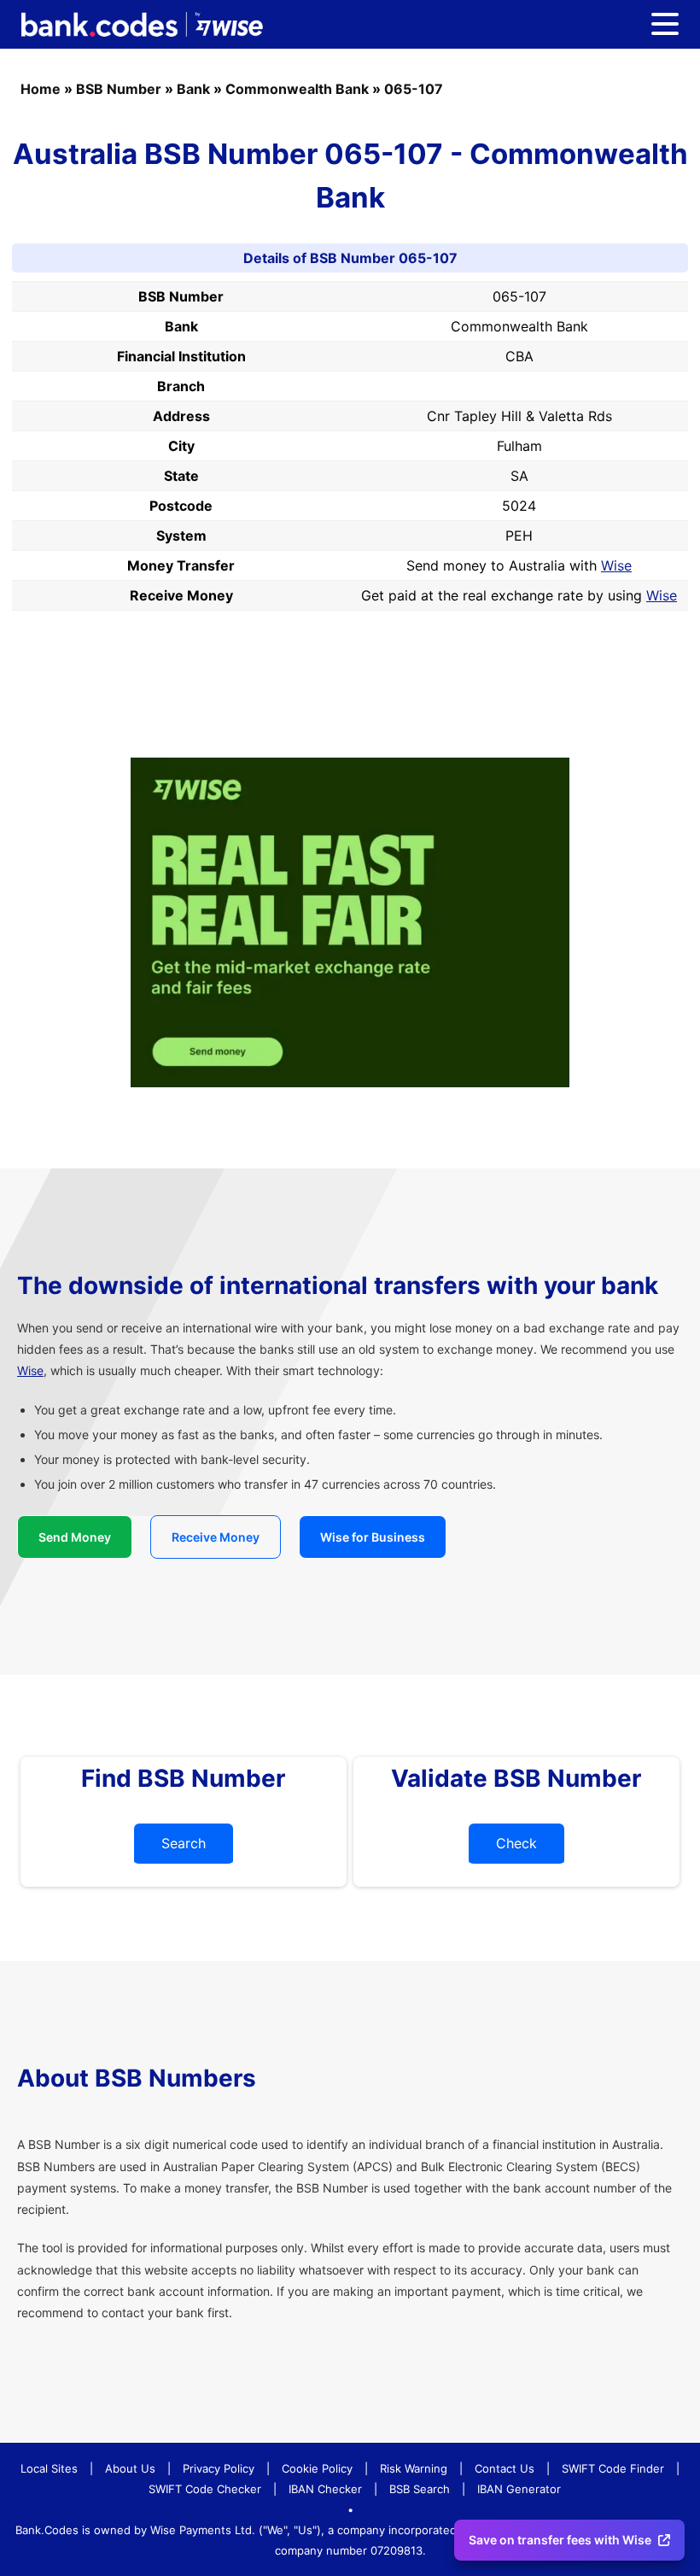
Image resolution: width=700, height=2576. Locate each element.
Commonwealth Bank (297, 89)
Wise (616, 565)
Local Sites (49, 2468)
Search (184, 1843)
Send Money (75, 1537)
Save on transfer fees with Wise (560, 2540)
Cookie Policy (317, 2468)
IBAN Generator (519, 2489)
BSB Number (119, 89)
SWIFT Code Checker (205, 2489)
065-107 (414, 89)
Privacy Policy (219, 2468)
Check (516, 1843)
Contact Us (505, 2468)
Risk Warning (414, 2468)
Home (41, 89)
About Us (130, 2468)
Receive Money (216, 1537)
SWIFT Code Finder (613, 2468)
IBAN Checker (325, 2489)
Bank (193, 89)
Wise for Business (373, 1537)
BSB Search (420, 2489)
